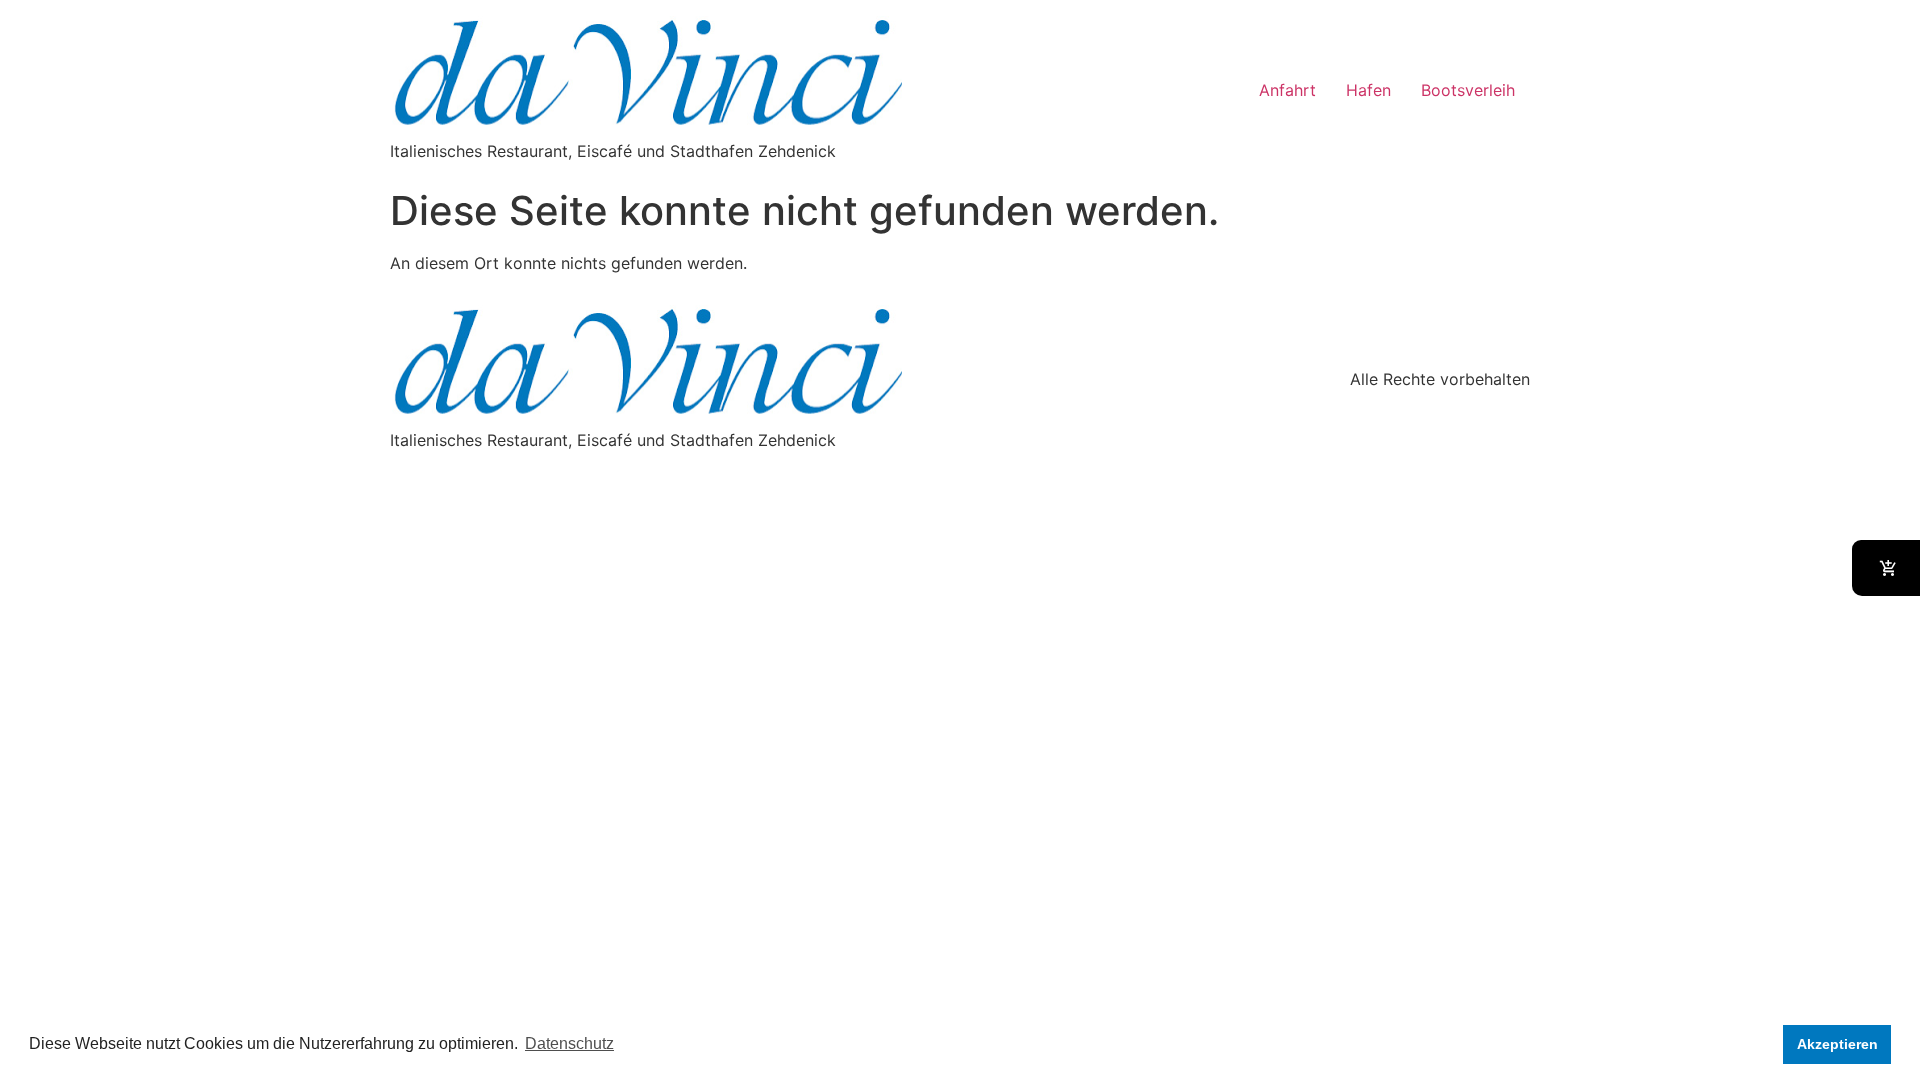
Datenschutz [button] (569, 1043)
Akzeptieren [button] (1837, 1044)
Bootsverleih (1468, 90)
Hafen (1368, 90)
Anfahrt (1287, 90)
